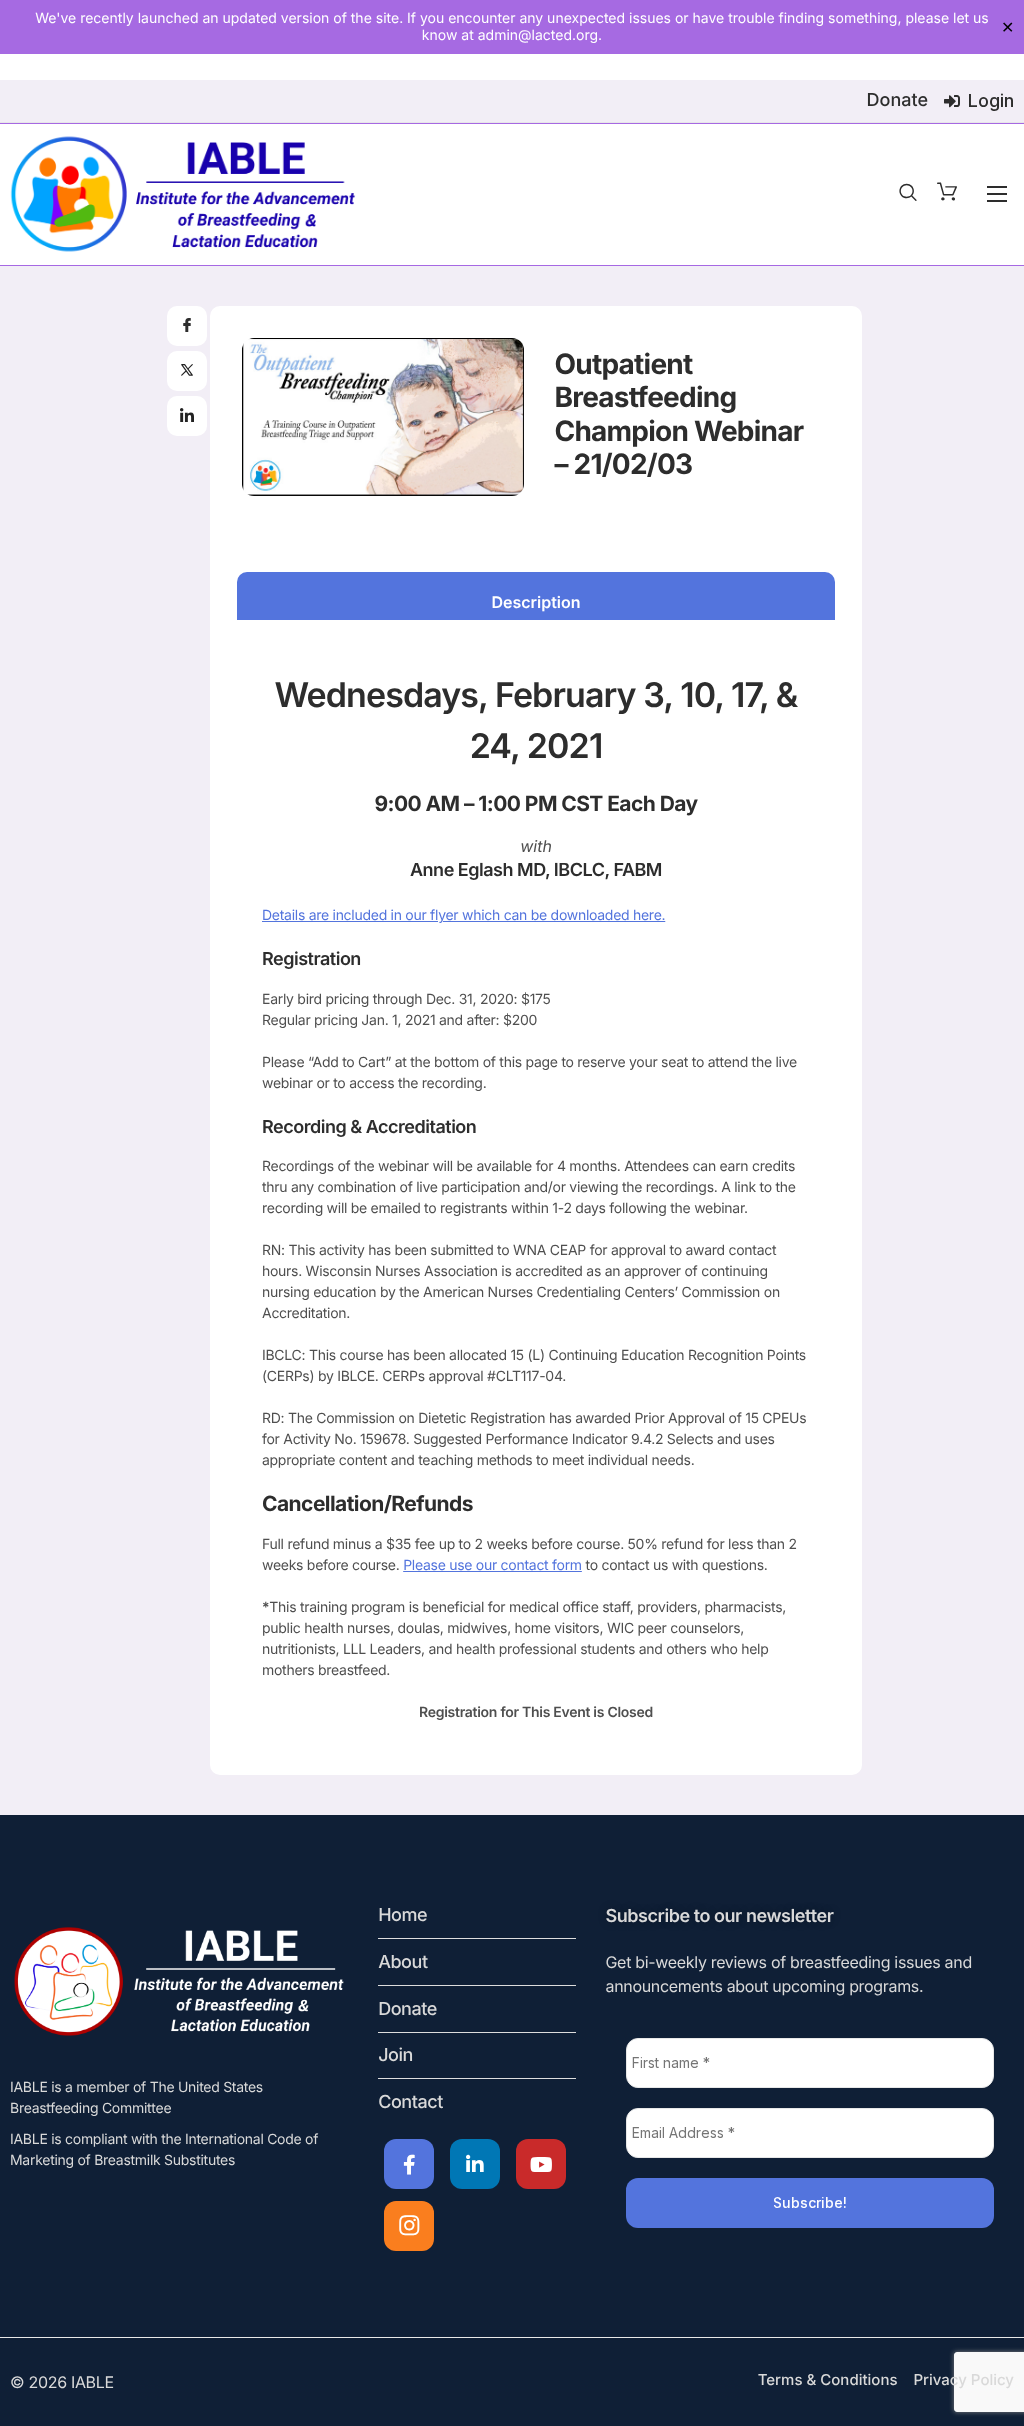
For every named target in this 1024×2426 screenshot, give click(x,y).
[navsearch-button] (908, 194)
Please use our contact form (492, 1565)
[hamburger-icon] (997, 194)
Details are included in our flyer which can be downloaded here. (463, 915)
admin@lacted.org (538, 35)
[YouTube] (541, 2164)
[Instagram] (409, 2226)
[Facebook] (409, 2164)
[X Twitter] (475, 2164)
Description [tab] (535, 602)
